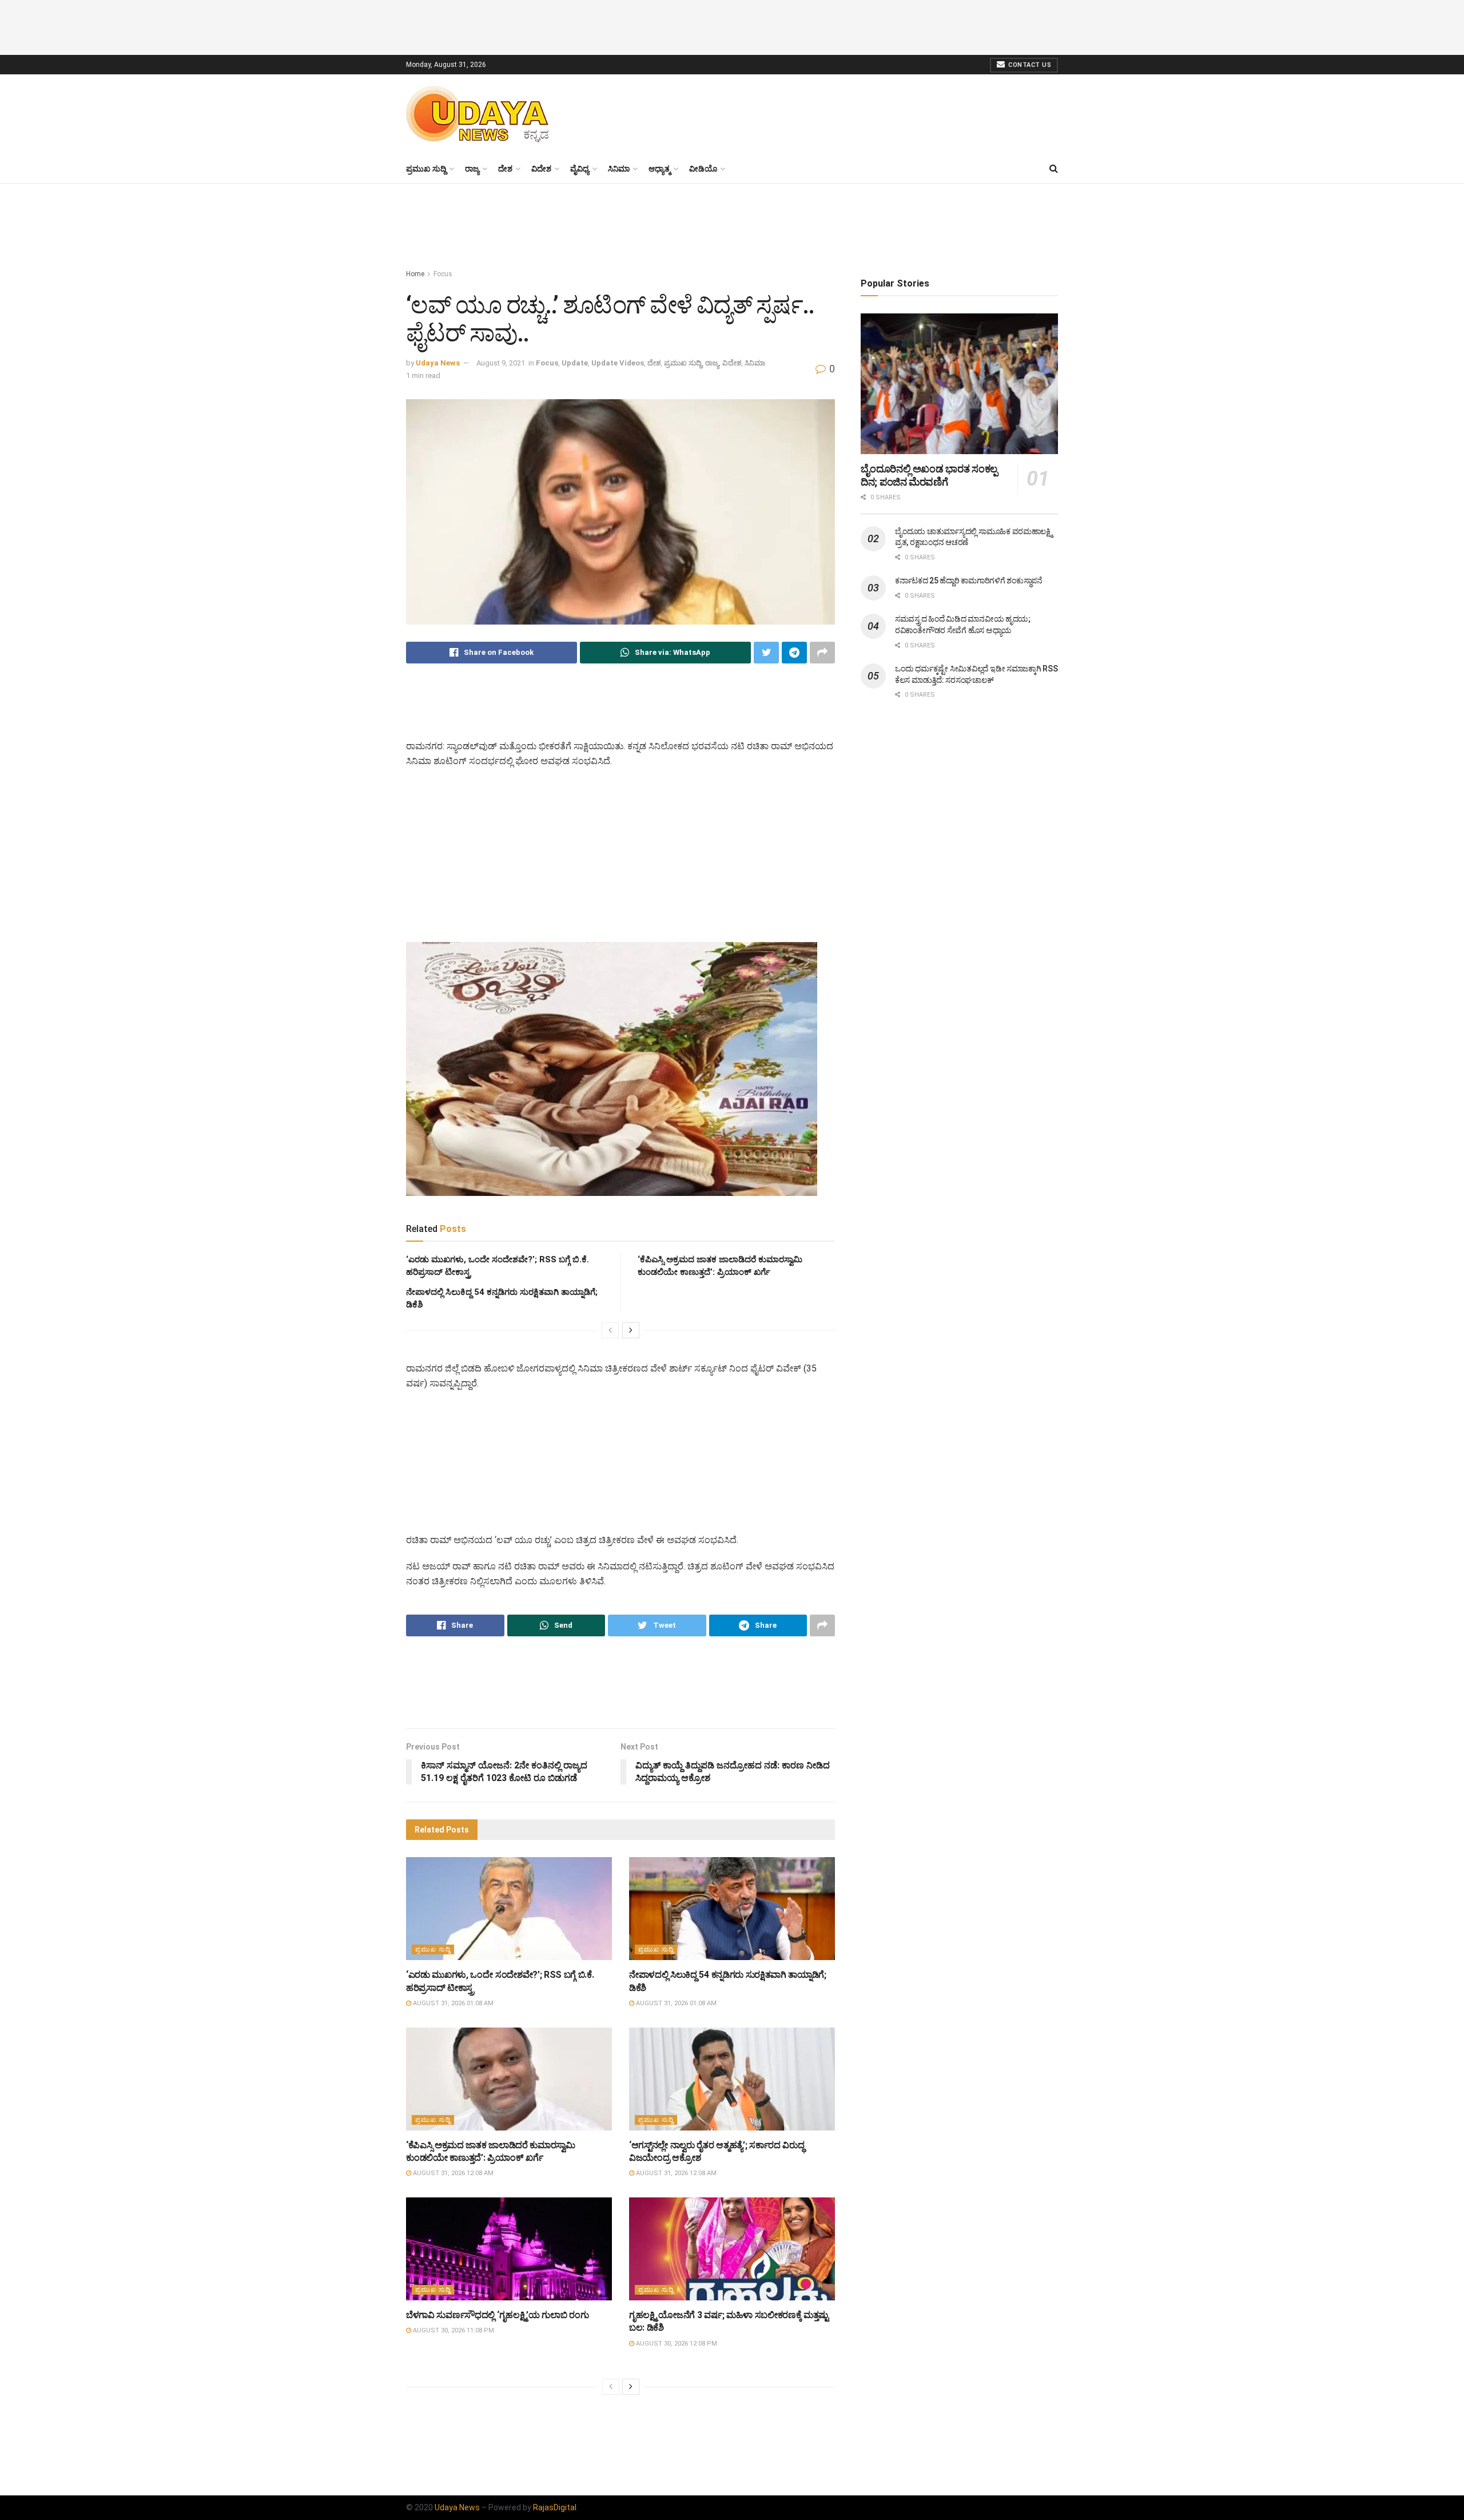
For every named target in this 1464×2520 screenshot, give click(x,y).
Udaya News (438, 363)
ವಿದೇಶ (541, 169)
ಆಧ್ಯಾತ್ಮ (659, 169)
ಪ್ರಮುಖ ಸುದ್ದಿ (426, 169)
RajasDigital (555, 2507)
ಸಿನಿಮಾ (619, 169)
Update (575, 363)
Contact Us (1029, 65)
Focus (443, 274)
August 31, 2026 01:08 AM (452, 2003)
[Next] (631, 1330)
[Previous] (610, 1330)
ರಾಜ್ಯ (472, 169)
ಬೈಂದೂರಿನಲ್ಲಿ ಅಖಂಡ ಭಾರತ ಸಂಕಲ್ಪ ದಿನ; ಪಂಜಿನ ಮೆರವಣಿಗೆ (929, 475)
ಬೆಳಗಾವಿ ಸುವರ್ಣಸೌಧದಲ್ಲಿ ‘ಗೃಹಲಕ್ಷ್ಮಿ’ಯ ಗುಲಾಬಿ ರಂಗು (497, 2315)
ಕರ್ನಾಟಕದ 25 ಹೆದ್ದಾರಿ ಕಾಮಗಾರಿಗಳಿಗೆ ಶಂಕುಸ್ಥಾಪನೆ (969, 581)
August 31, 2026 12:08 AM (452, 2173)
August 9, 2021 (501, 363)
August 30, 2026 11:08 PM (453, 2330)
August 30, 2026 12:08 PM (676, 2344)
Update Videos (618, 363)
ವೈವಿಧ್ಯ (580, 169)
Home (415, 274)
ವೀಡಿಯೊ (703, 169)
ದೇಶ (505, 169)
